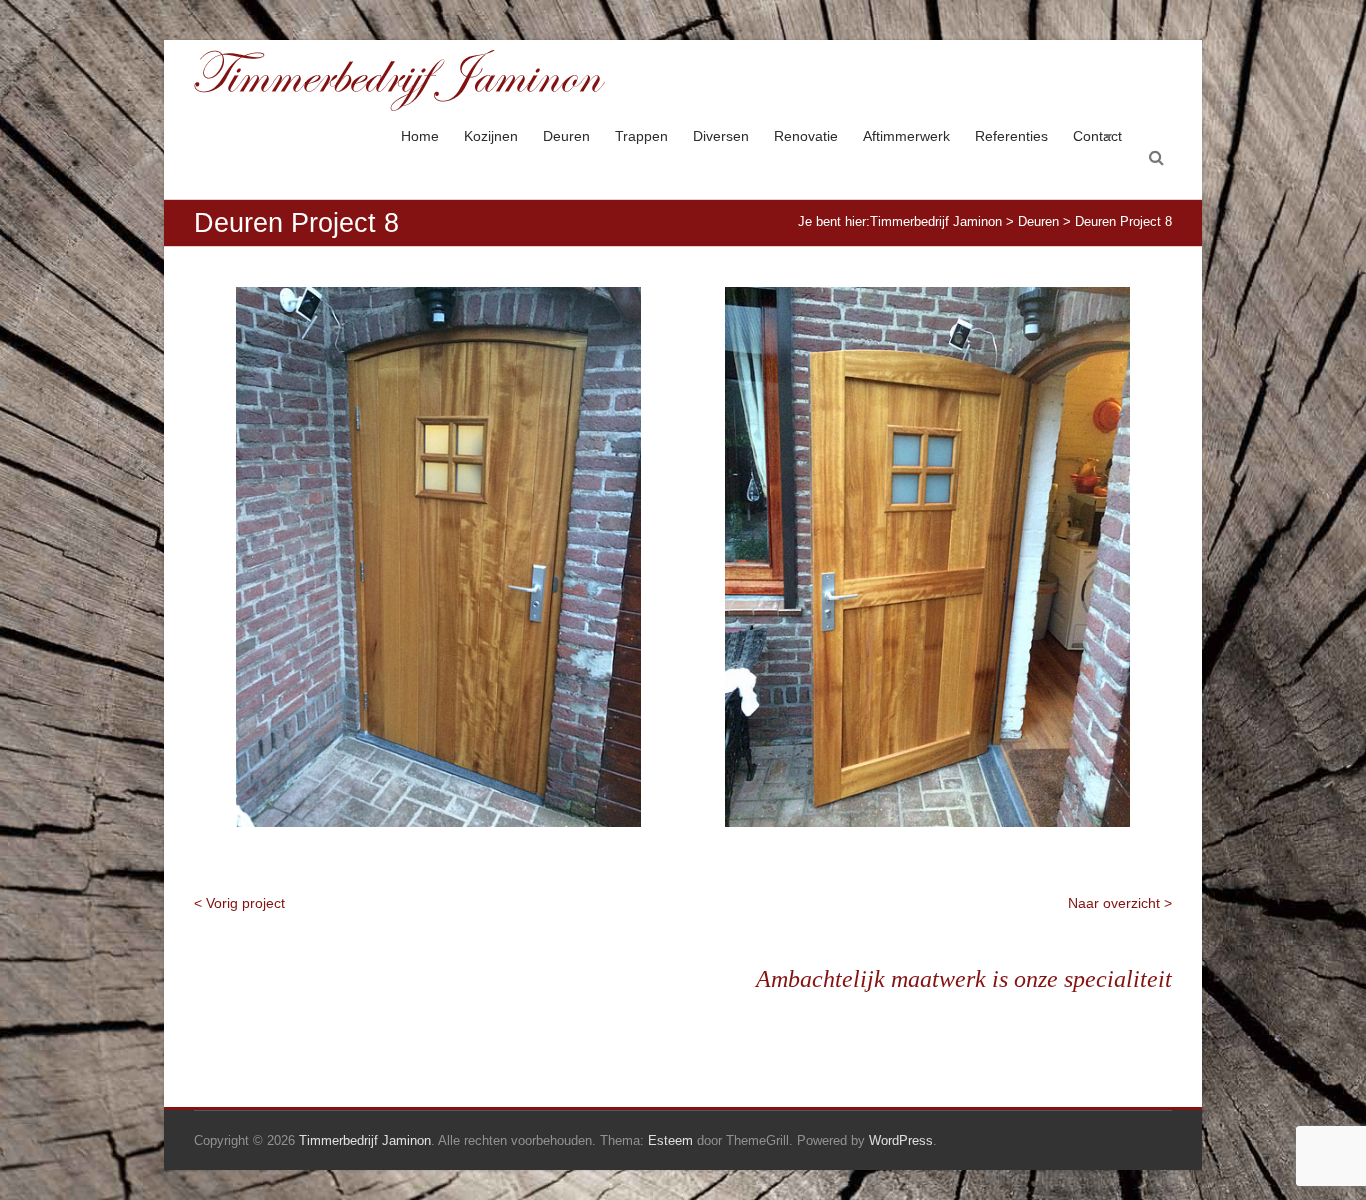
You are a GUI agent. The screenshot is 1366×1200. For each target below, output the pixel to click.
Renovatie (806, 136)
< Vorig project (239, 903)
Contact (1097, 136)
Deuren (566, 136)
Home (420, 136)
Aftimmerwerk (906, 136)
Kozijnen (491, 136)
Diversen (721, 136)
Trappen (641, 136)
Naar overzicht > (1120, 903)
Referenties (1011, 136)
